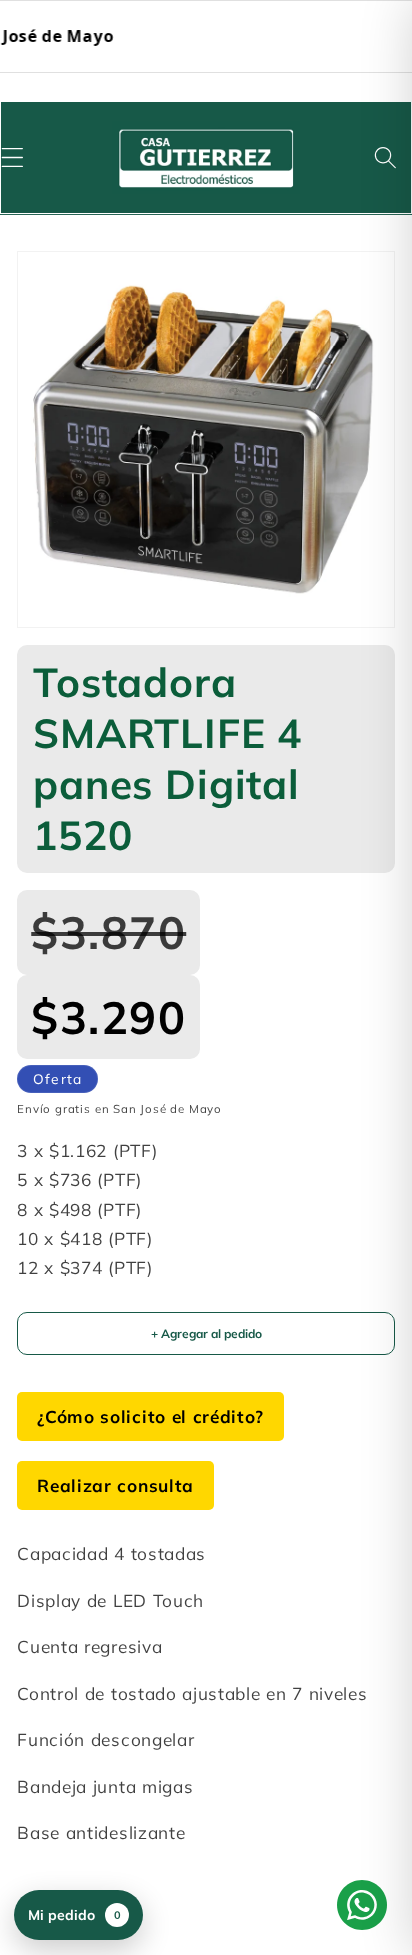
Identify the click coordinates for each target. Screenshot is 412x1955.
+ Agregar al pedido (206, 1333)
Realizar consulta (115, 1485)
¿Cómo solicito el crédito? (150, 1416)
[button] (385, 157)
